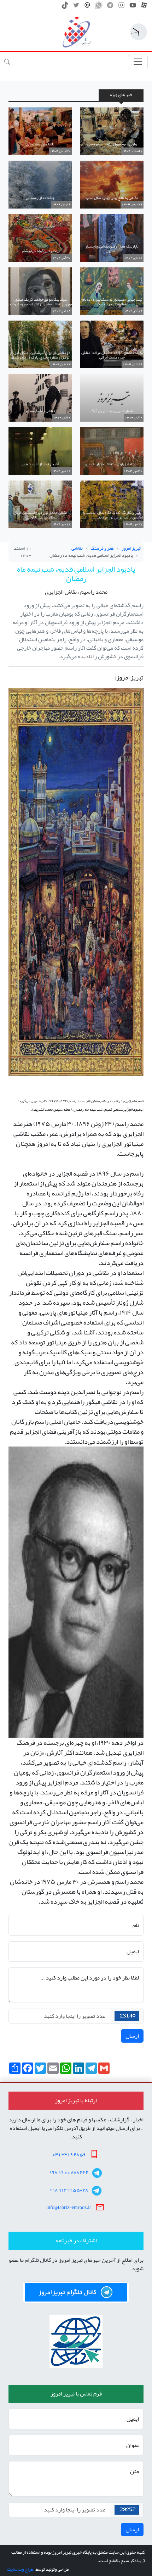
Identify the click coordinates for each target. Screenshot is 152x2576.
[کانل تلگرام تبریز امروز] (76, 2292)
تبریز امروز (131, 548)
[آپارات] (144, 7)
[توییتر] (76, 7)
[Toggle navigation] (138, 62)
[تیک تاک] (65, 7)
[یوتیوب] (133, 7)
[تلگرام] (110, 7)
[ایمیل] (87, 7)
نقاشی (77, 548)
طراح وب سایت (20, 2569)
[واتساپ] (99, 7)
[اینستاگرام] (121, 7)
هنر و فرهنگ (102, 548)
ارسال (132, 2036)
